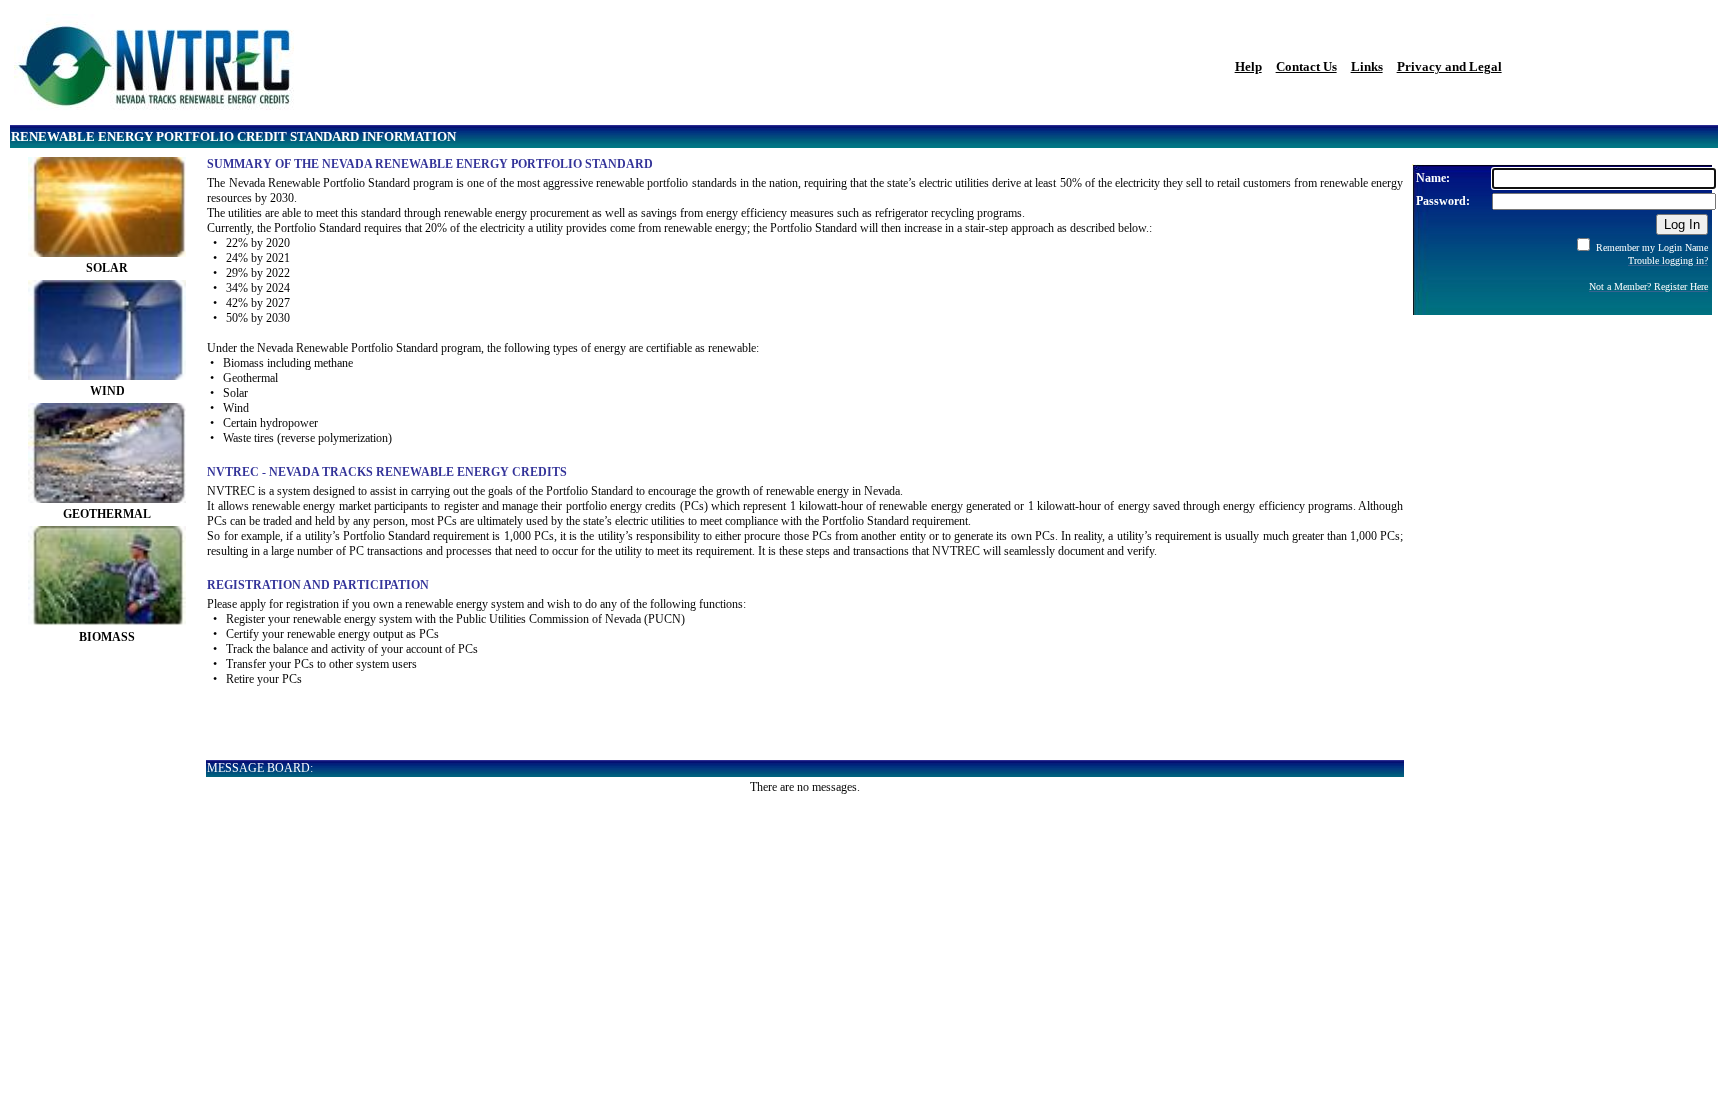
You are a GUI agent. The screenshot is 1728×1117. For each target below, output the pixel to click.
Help (1248, 66)
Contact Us (1306, 66)
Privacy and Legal (1449, 66)
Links (1367, 66)
